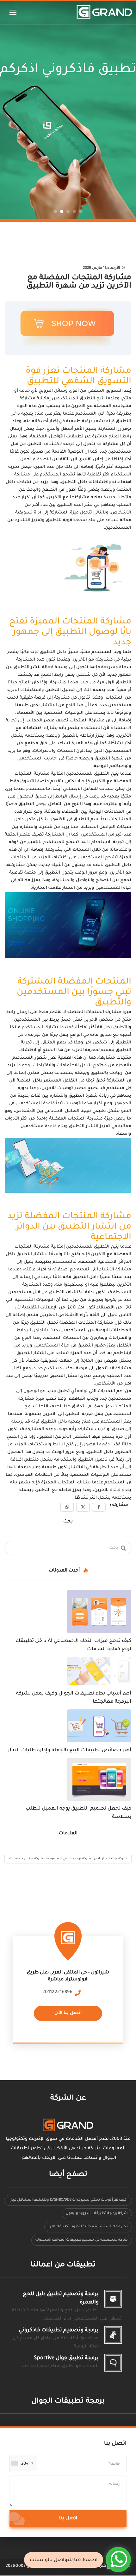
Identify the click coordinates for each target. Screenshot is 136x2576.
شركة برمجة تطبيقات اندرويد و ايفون (97, 2214)
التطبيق (26, 804)
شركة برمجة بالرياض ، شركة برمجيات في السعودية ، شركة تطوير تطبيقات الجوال (68, 1860)
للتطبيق (53, 520)
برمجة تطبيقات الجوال (68, 2402)
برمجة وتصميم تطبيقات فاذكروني (59, 2330)
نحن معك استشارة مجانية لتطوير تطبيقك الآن (88, 2227)
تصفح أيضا (68, 2175)
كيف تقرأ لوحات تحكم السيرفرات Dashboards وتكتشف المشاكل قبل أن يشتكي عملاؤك (68, 2202)
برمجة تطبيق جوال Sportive (66, 2358)
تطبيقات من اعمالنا (63, 2265)
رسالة (114, 2484)
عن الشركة (68, 2098)
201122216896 (57, 1992)
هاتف (115, 2464)
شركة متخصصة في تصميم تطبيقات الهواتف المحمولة (82, 2240)
